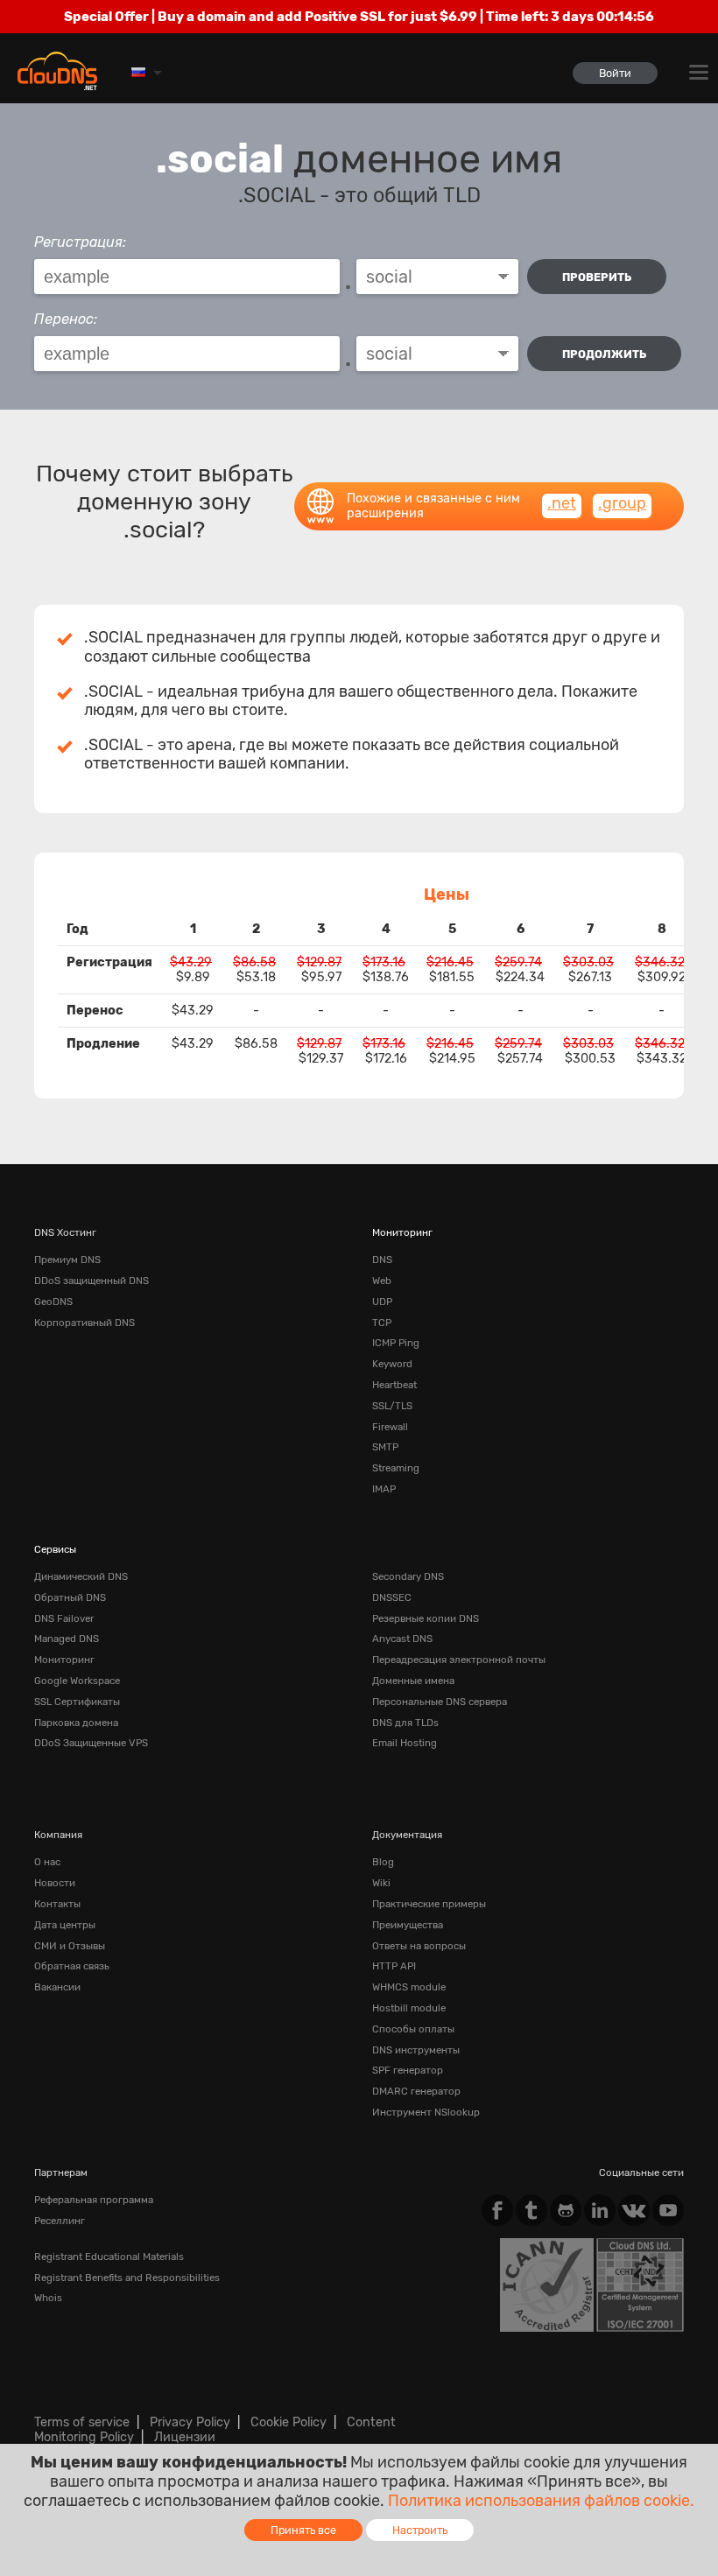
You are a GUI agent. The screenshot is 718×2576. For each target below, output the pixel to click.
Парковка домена (76, 1723)
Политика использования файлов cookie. (541, 2501)
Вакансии (57, 1987)
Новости (55, 1883)
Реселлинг (60, 2221)
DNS (382, 1260)
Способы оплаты (413, 2029)
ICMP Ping (396, 1343)
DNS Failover (64, 1618)
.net (562, 503)
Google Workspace (77, 1681)
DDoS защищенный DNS (92, 1281)
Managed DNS (67, 1639)
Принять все (303, 2530)
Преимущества (408, 1925)
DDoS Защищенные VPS (91, 1743)
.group (622, 503)
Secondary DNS (408, 1576)
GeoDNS (53, 1302)
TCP (382, 1323)
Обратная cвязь (72, 1966)
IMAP (384, 1489)
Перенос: (66, 319)
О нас (47, 1862)
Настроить (420, 2530)
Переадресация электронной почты (459, 1660)
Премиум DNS (67, 1260)
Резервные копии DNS (426, 1618)
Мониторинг (402, 1232)
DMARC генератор (416, 2091)
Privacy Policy (190, 2422)
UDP (382, 1302)
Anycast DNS (402, 1639)
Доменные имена (413, 1681)
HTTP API (394, 1966)
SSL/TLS (392, 1406)
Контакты (57, 1904)
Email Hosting (405, 1743)
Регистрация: (80, 242)
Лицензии (185, 2437)
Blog (383, 1862)
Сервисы (55, 1549)
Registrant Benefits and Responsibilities (127, 2278)
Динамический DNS (81, 1576)
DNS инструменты (416, 2050)
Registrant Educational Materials (109, 2257)
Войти (615, 73)
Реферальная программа (94, 2200)
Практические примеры (429, 1904)
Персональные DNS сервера (440, 1702)
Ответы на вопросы (419, 1946)
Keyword (392, 1364)
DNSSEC (392, 1597)
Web (382, 1281)
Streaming (396, 1468)
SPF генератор (408, 2070)
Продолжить (604, 354)
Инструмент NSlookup (426, 2112)
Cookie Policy (289, 2422)
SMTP (385, 1447)
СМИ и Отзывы (70, 1946)
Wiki (381, 1883)
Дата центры (65, 1925)
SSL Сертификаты (77, 1702)
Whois (48, 2298)
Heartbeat (394, 1385)
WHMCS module (409, 1987)
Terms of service (82, 2422)
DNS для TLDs (405, 1723)
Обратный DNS (70, 1597)
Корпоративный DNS (84, 1323)
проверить (597, 277)
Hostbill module (409, 2008)
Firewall (390, 1427)
